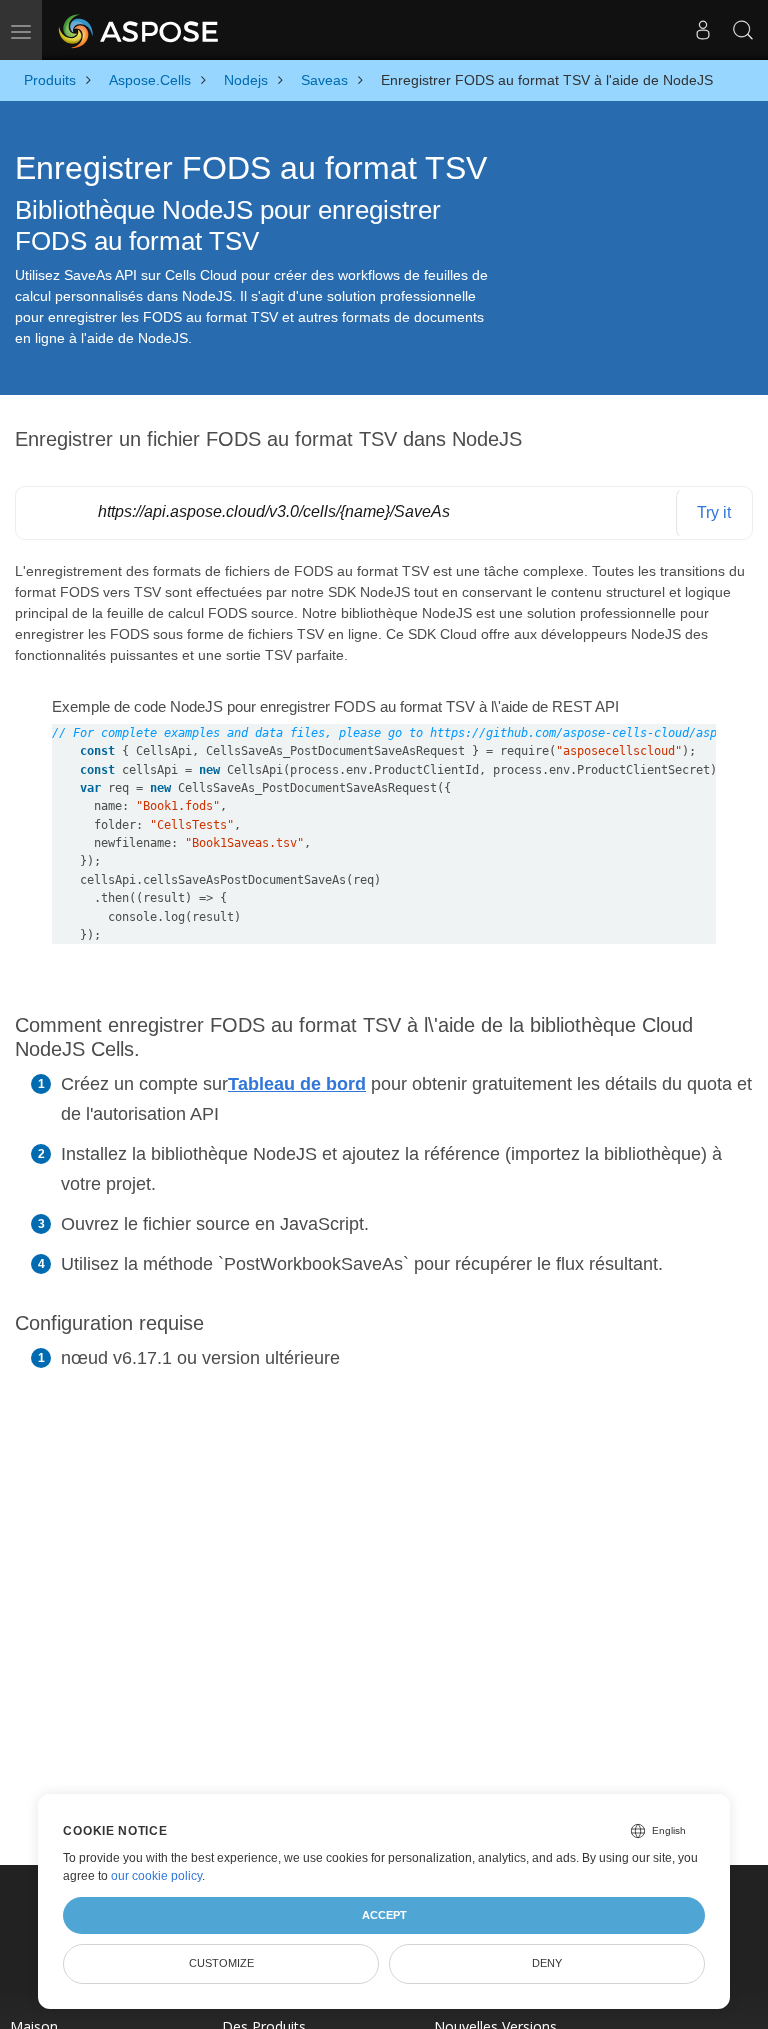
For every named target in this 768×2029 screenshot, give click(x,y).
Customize (221, 1963)
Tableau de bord (297, 1084)
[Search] (743, 30)
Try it (714, 512)
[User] (703, 30)
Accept (384, 1915)
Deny (547, 1963)
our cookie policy (156, 1876)
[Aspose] (139, 30)
